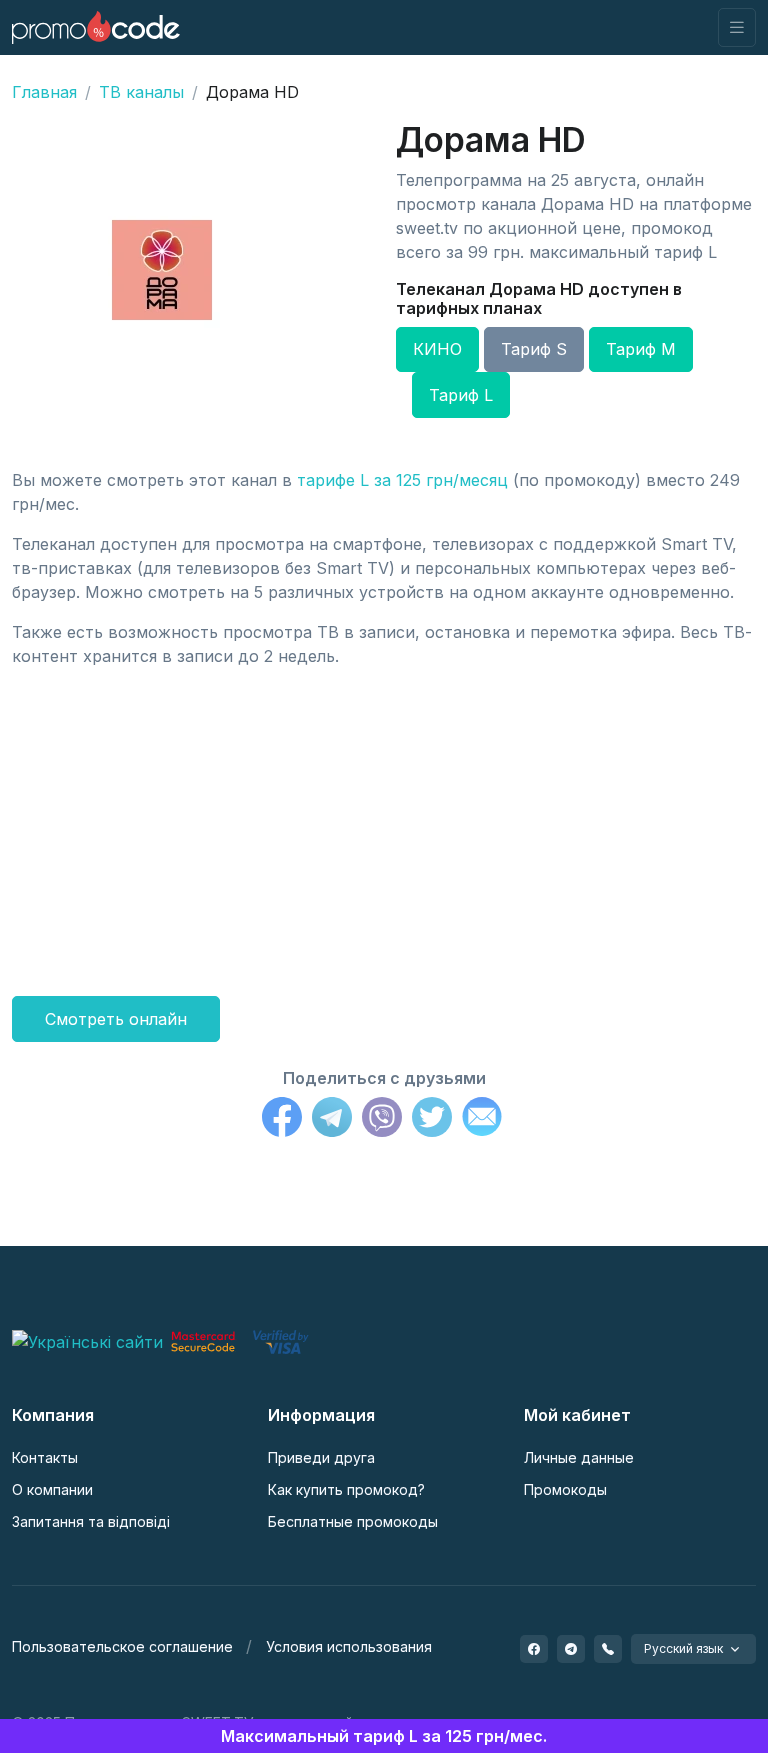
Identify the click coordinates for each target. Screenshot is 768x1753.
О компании (52, 1489)
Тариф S (534, 349)
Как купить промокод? (346, 1489)
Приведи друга (321, 1457)
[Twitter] (432, 1120)
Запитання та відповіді (91, 1521)
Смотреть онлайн (116, 1019)
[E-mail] (482, 1120)
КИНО (437, 349)
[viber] (608, 1649)
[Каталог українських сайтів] (87, 1340)
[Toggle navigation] (737, 27)
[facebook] (534, 1649)
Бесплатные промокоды (353, 1521)
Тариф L (461, 395)
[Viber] (382, 1120)
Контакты (45, 1457)
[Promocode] (96, 27)
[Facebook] (282, 1120)
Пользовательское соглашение (122, 1646)
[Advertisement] (384, 824)
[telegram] (571, 1649)
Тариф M (641, 349)
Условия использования (349, 1646)
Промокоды (565, 1489)
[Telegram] (332, 1120)
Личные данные (579, 1457)
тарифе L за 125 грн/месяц (402, 480)
